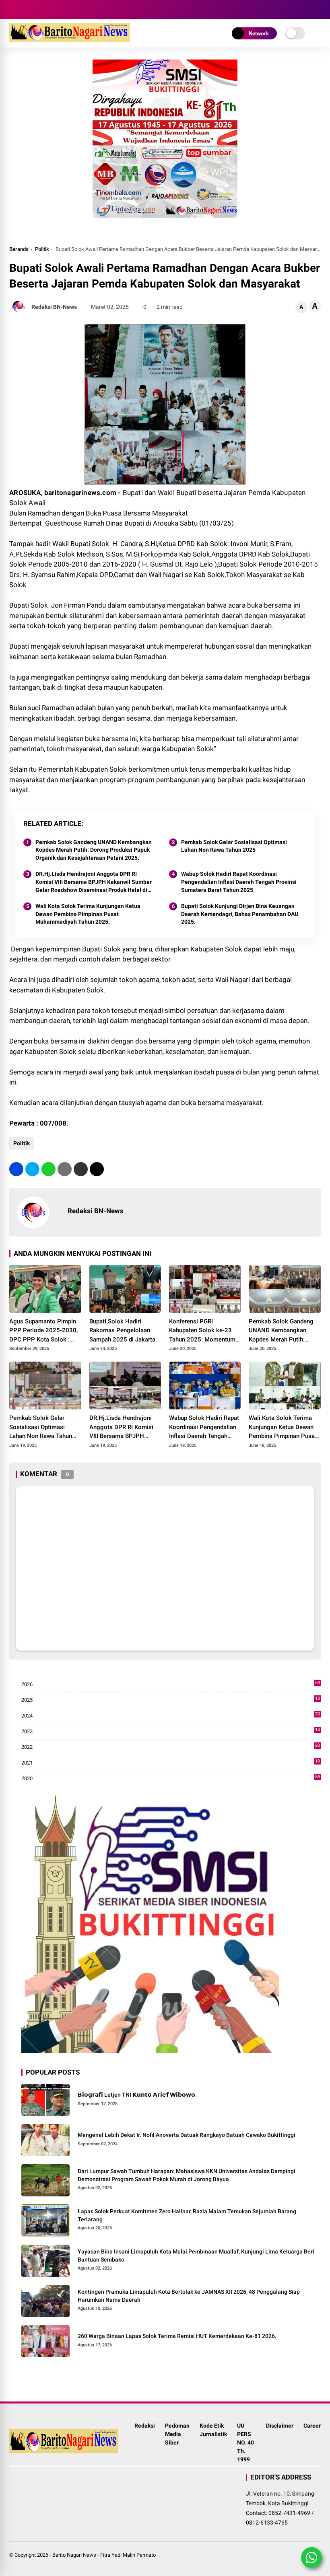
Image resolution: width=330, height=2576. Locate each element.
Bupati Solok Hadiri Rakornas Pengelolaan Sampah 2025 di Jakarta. (123, 1330)
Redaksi (145, 2426)
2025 (171, 1700)
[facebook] (13, 10)
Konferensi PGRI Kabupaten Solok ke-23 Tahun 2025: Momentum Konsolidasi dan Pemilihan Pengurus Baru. (205, 1331)
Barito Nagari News (74, 2555)
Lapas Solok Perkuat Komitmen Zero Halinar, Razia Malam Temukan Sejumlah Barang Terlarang (187, 2215)
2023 (171, 1732)
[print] (65, 1169)
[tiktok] (49, 10)
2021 (171, 1763)
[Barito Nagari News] (70, 39)
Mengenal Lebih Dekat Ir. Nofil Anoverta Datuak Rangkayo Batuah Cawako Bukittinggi (187, 2135)
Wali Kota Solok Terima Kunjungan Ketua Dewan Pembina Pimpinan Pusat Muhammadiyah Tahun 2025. (88, 914)
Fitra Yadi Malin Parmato (128, 2555)
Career (312, 2426)
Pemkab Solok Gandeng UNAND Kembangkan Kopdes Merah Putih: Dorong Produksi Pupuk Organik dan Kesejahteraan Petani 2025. (94, 850)
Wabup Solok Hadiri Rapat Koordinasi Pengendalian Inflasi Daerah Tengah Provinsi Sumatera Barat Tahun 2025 (239, 882)
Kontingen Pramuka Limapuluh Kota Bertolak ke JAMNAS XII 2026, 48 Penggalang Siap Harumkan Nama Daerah (189, 2296)
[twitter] (32, 1169)
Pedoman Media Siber (177, 2434)
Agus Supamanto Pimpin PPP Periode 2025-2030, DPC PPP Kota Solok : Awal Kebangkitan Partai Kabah (43, 1331)
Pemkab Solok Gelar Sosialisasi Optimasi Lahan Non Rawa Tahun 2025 (234, 846)
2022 (171, 1747)
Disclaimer (280, 2426)
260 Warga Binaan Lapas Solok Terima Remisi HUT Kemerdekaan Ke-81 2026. (177, 2336)
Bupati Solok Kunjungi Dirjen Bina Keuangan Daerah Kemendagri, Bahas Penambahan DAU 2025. (240, 914)
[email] (81, 1169)
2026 (171, 1685)
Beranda (19, 249)
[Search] (318, 10)
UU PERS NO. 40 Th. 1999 (245, 2442)
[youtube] (37, 10)
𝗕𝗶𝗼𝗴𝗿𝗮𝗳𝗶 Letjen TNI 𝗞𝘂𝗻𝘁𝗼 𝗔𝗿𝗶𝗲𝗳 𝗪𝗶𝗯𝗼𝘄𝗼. (137, 2095)
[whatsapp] (48, 1169)
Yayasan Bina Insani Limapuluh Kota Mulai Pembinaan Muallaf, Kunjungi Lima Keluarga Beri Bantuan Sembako (196, 2256)
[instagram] (25, 10)
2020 (171, 1779)
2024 (171, 1716)
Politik (42, 249)
